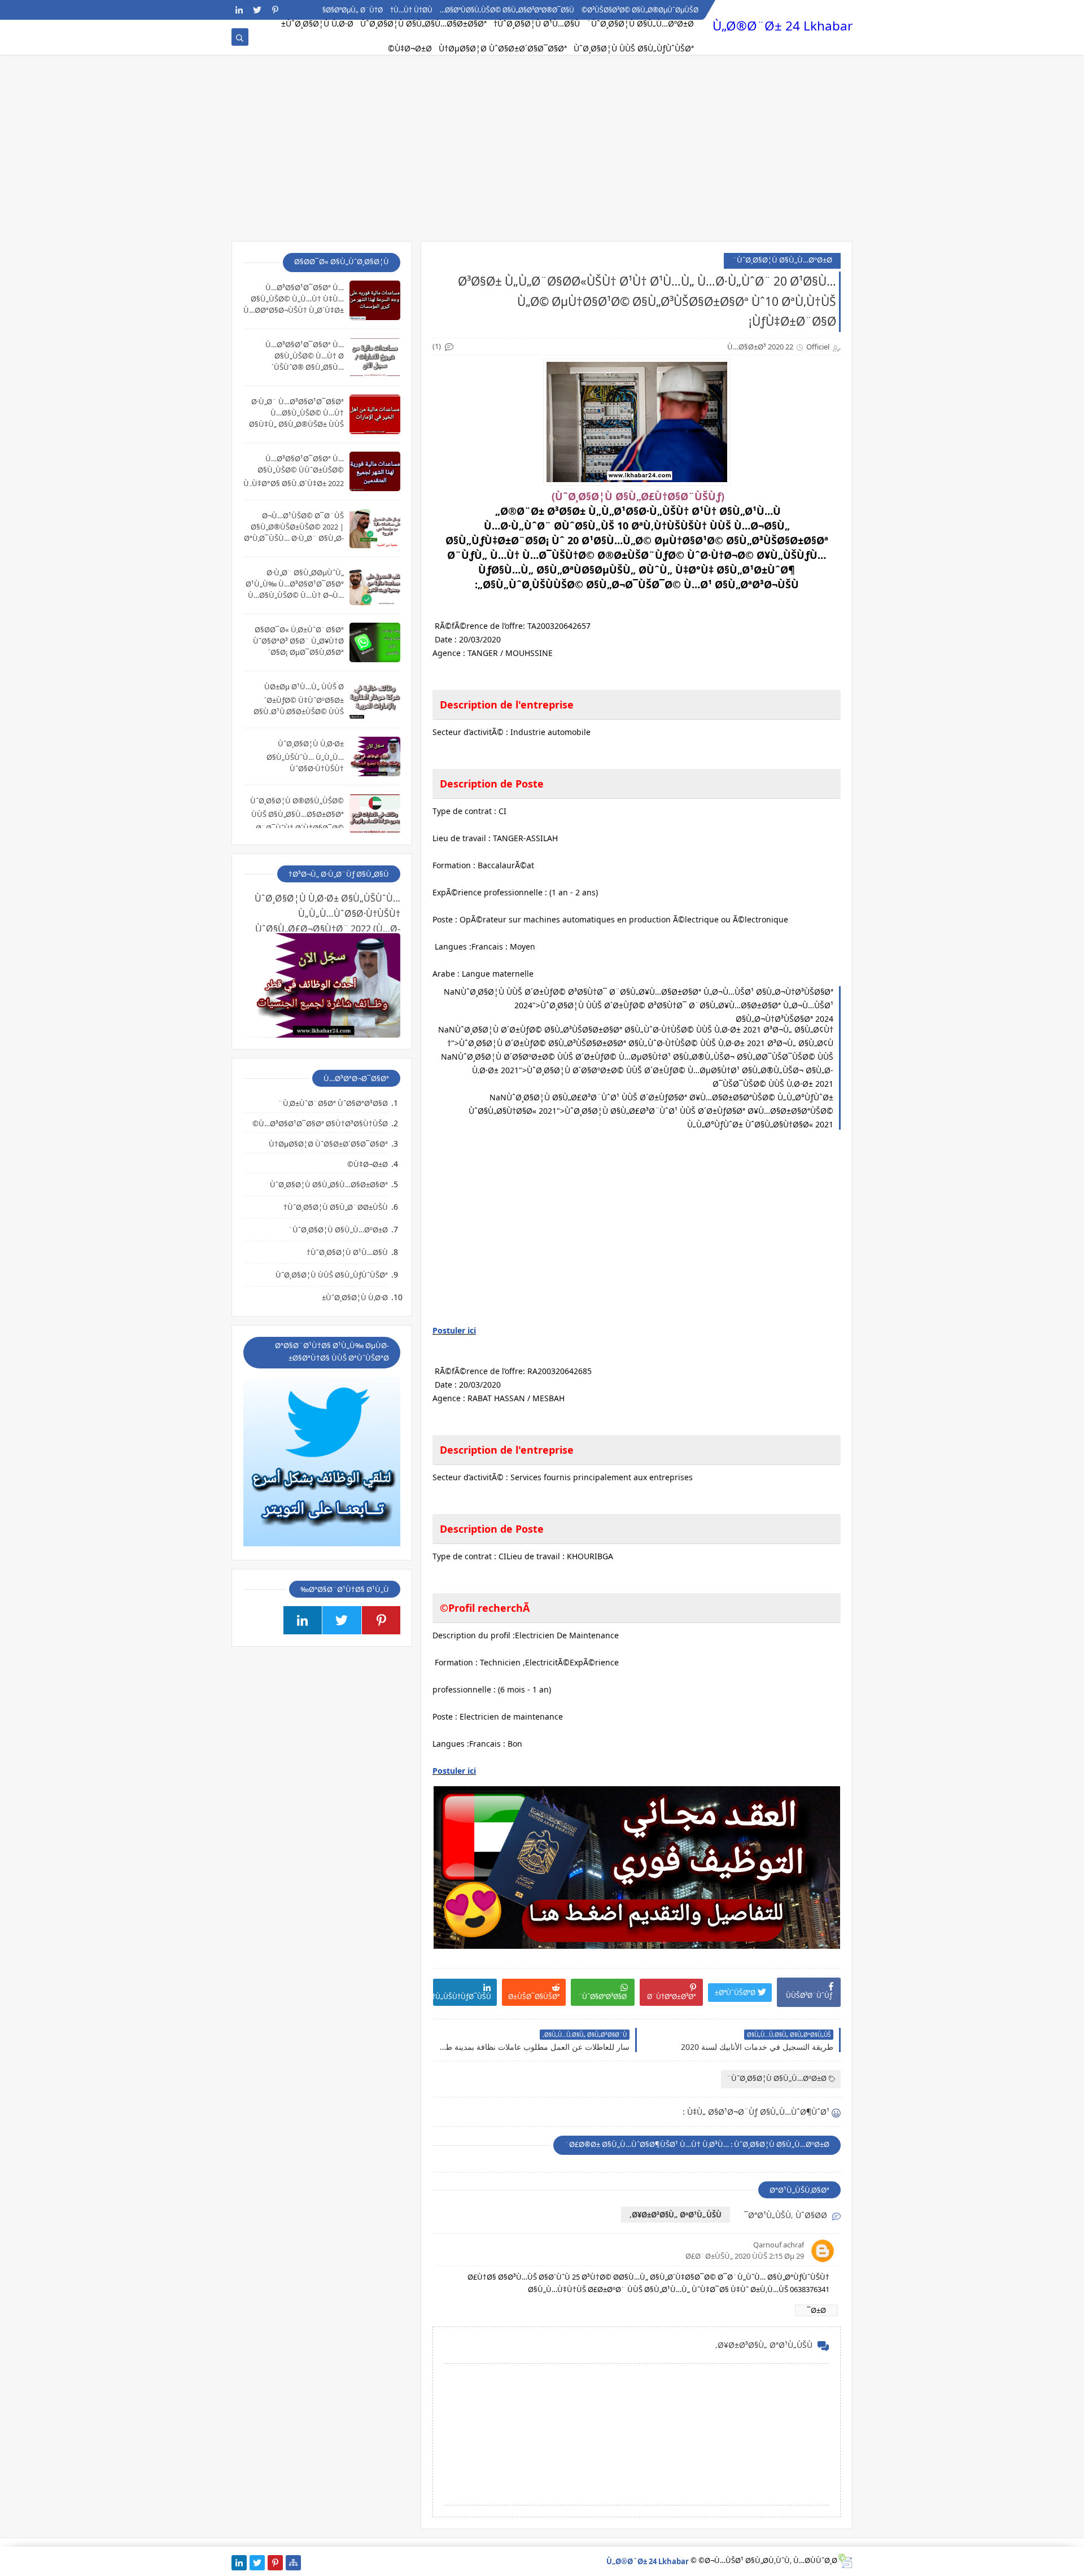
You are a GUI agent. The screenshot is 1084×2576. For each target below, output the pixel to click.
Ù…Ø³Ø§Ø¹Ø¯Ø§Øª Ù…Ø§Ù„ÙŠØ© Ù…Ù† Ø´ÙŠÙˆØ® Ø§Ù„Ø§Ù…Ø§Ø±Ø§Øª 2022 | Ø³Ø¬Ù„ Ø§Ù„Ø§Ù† (300, 367)
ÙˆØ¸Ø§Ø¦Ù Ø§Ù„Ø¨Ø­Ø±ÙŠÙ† (336, 1207)
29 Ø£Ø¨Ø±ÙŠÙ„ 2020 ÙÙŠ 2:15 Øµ (745, 2256)
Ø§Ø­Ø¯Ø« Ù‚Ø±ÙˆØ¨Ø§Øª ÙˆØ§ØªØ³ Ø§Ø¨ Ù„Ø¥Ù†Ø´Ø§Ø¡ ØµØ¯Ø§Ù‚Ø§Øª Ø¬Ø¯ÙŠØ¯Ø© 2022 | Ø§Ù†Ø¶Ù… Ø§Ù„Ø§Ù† (298, 652)
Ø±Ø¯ (816, 2310)
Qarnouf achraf (779, 2245)
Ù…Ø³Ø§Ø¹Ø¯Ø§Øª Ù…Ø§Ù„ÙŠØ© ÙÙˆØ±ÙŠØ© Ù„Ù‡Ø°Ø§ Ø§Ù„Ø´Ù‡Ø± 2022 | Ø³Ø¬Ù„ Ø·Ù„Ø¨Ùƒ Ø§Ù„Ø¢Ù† (294, 482)
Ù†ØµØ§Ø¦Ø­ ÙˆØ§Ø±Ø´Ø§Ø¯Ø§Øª (503, 48)
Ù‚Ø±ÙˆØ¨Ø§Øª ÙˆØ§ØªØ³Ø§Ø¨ (333, 1103)
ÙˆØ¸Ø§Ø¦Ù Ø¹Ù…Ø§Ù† (537, 23)
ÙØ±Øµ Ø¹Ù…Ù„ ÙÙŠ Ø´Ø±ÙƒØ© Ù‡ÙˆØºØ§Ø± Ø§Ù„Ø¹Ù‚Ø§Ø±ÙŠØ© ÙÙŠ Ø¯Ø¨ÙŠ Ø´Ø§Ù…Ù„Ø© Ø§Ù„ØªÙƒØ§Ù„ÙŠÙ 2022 (299, 711)
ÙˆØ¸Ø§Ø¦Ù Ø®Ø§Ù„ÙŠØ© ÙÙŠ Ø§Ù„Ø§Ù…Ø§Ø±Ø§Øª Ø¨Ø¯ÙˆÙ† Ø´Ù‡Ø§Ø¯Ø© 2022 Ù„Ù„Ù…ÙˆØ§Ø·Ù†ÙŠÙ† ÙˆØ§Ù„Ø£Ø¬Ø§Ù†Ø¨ (294, 825)
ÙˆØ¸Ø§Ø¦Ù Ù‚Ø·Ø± (317, 23)
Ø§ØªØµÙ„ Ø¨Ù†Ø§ (353, 10)
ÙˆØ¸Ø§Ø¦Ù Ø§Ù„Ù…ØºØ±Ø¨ (640, 23)
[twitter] (257, 10)
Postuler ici (454, 1330)
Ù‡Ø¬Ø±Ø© (410, 48)
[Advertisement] (542, 154)
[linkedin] (239, 10)
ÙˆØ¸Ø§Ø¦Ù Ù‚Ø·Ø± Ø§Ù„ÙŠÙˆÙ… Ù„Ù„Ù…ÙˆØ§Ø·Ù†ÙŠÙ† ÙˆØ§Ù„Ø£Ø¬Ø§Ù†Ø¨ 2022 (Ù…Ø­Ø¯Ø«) (298, 767)
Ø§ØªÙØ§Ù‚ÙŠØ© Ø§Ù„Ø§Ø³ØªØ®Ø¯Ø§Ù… (507, 10)
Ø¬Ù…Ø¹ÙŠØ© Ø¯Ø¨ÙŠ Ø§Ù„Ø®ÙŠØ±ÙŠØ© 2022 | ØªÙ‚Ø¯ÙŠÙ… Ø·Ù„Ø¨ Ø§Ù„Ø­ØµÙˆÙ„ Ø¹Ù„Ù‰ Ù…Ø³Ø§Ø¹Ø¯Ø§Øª (294, 538)
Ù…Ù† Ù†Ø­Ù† (411, 10)
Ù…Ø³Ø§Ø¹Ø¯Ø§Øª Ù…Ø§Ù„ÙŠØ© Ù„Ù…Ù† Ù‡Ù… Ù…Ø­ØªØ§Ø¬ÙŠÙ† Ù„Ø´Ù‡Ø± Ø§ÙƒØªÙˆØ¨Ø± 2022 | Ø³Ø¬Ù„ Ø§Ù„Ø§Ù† (294, 310)
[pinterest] (275, 10)
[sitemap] (293, 2563)
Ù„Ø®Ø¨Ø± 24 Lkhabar (783, 26)
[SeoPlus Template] (845, 2561)
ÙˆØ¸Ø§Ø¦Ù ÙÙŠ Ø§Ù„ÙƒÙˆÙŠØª (634, 48)
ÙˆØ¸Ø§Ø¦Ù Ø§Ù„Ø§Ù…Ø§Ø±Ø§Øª (423, 23)
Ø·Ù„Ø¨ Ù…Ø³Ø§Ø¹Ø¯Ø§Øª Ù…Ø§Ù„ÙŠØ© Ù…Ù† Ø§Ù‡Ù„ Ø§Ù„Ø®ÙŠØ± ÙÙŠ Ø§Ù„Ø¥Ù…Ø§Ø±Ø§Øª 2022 (296, 419)
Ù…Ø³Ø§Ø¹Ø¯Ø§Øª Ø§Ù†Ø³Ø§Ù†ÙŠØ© (320, 1123)
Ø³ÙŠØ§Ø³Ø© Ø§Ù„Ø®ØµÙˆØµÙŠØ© (640, 10)
